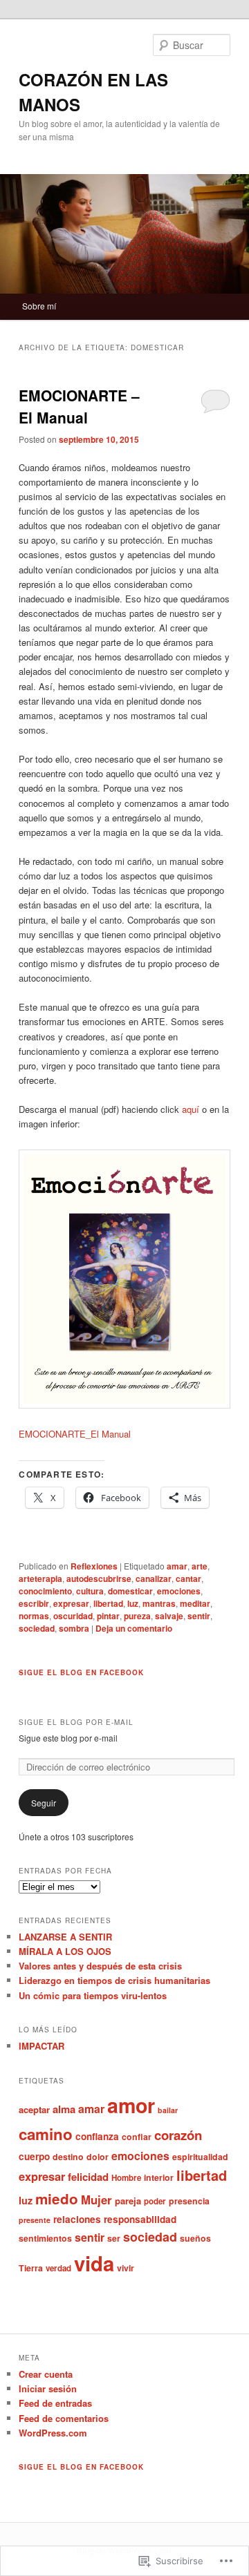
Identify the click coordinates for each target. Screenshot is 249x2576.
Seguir (44, 1803)
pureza (137, 1616)
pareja (128, 2201)
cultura (90, 1591)
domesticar (130, 1591)
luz (133, 1603)
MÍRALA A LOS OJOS (65, 1951)
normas (34, 1616)
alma (64, 2109)
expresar (71, 1603)
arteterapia (40, 1578)
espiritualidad (200, 2157)
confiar (137, 2137)
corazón (178, 2135)
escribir (34, 1603)
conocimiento (45, 1591)
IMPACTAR (41, 2046)
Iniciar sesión (48, 2388)
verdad (58, 2268)
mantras (159, 1603)
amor (131, 2105)
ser (114, 2238)
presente (35, 2220)
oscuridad (73, 1616)
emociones (179, 1591)
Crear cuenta (46, 2374)
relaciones (77, 2219)
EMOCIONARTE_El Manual (75, 1434)
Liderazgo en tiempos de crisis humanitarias (114, 1980)
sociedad (37, 1628)
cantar (188, 1578)
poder (155, 2201)
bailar (168, 2110)
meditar (195, 1603)
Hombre (126, 2178)
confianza (97, 2136)
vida (94, 2263)
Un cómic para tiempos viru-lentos (93, 1995)
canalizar (154, 1578)
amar (177, 1566)
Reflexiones (94, 1566)
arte (200, 1566)
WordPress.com (53, 2433)
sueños (195, 2238)
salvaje (169, 1616)
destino (68, 2157)
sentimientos (45, 2238)
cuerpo (34, 2156)
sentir (199, 1616)
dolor (98, 2157)
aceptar (34, 2109)
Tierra (31, 2268)
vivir (126, 2268)
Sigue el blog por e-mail (76, 1722)
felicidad (88, 2177)
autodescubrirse (99, 1578)
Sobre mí (39, 306)
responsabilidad (140, 2219)
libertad (108, 1603)
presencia (189, 2201)
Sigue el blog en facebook (81, 1672)
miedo (57, 2198)
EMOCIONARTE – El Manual (79, 406)
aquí (191, 1109)
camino (46, 2134)
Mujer (96, 2200)
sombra (74, 1628)
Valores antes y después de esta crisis (100, 1966)
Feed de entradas (55, 2403)
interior (159, 2177)
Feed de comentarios (64, 2418)
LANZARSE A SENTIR (65, 1937)
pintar (108, 1616)
